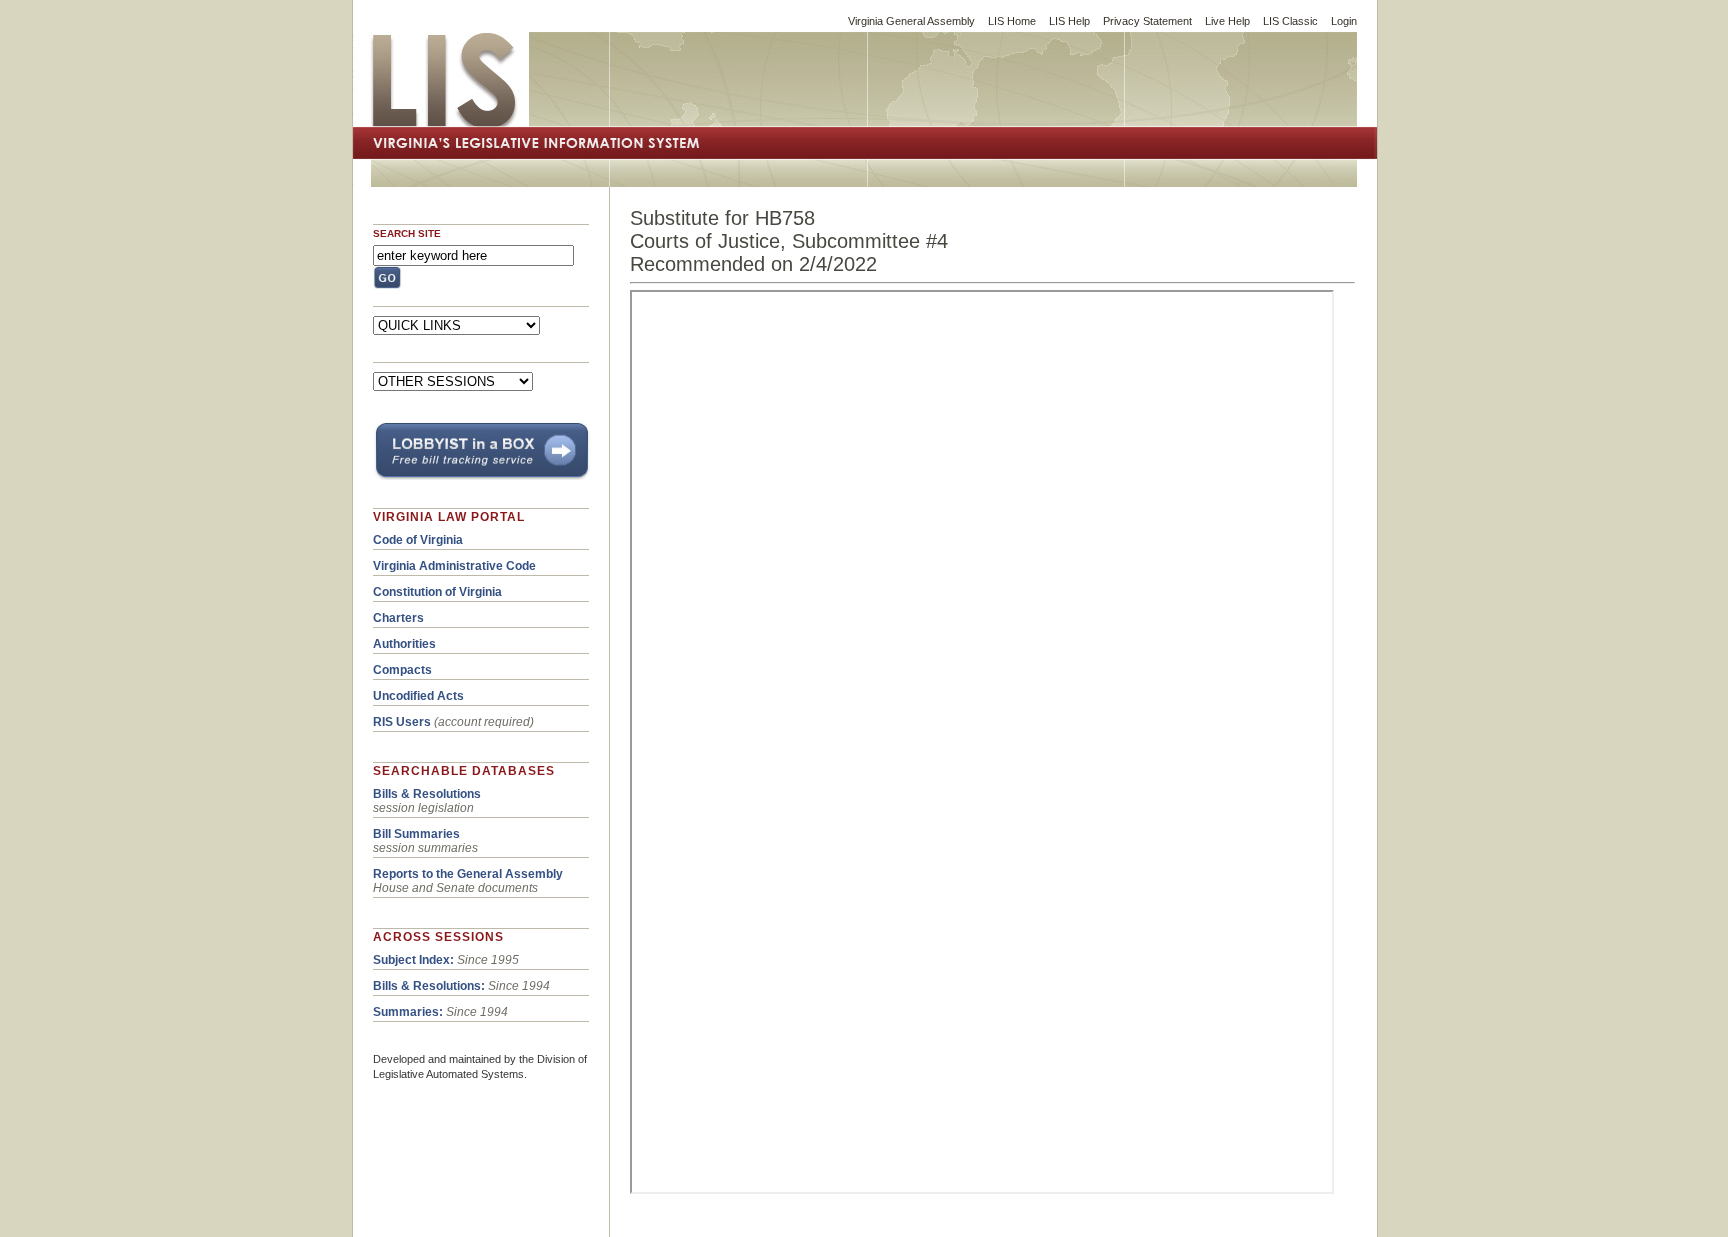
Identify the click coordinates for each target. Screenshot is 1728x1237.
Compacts (402, 670)
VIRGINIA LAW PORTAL (449, 517)
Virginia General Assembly (911, 21)
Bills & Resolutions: (429, 986)
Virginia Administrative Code (454, 566)
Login (1344, 21)
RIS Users (402, 722)
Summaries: (408, 1012)
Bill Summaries (416, 834)
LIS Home (1012, 21)
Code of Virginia (418, 540)
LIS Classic (1290, 21)
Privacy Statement (1147, 21)
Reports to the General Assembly (468, 874)
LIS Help (1069, 21)
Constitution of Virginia (437, 592)
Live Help (1227, 21)
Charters (398, 618)
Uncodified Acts (418, 696)
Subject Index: (413, 960)
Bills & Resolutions (427, 794)
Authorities (404, 644)
